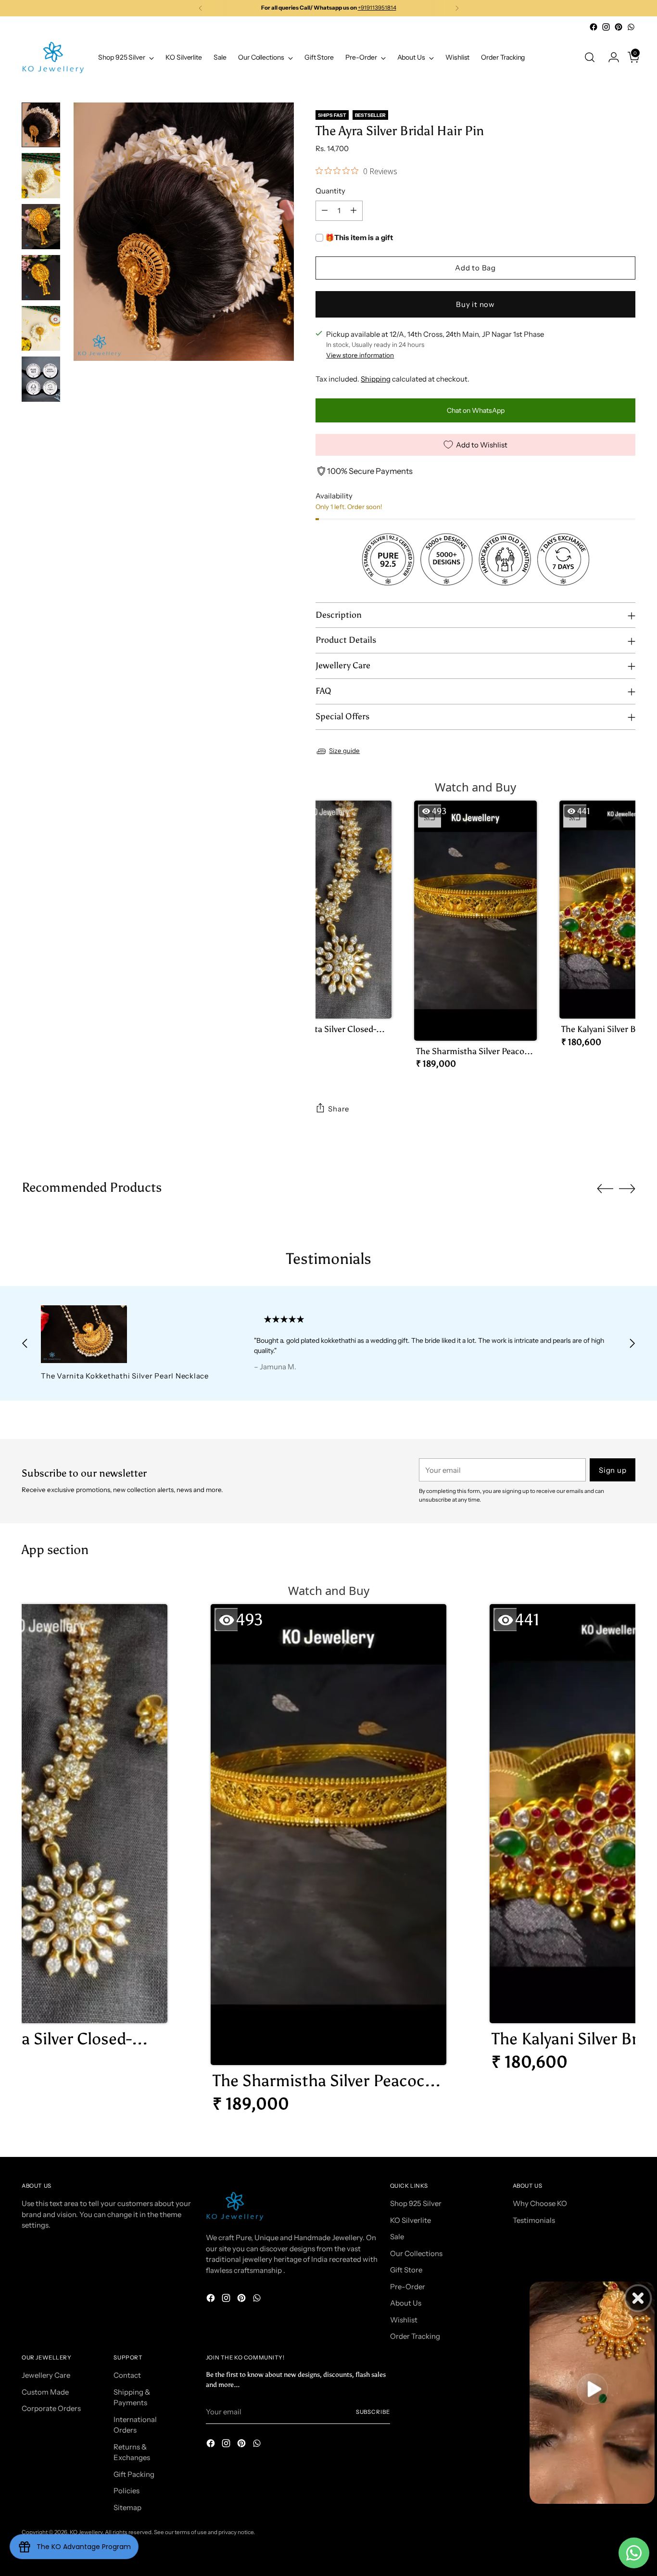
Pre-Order (408, 2287)
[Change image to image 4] (41, 278)
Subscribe (373, 2412)
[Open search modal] (590, 57)
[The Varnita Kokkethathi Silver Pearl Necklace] (127, 1334)
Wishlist (404, 2320)
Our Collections (416, 2253)
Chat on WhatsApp (476, 410)
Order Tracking (415, 2336)
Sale (397, 2237)
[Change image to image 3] (41, 227)
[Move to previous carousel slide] (605, 1189)
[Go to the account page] (610, 57)
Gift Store (406, 2270)
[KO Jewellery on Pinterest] (619, 27)
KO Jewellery (86, 2532)
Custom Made (45, 2392)
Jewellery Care (46, 2375)
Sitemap (127, 2507)
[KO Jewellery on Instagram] (606, 27)
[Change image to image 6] (41, 379)
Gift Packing (134, 2474)
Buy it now (475, 304)
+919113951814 (377, 8)
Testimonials (534, 2220)
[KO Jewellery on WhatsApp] (631, 27)
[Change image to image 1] (41, 125)
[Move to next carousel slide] (627, 1188)
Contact (127, 2375)
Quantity (330, 191)
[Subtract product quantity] (325, 211)
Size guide (344, 751)
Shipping (376, 379)
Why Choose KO (540, 2203)
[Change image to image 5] (41, 329)
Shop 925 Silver (416, 2203)
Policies (126, 2491)
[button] (330, 928)
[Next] (457, 8)
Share (339, 1109)
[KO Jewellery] (53, 57)
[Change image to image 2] (41, 176)
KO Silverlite (411, 2220)
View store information (360, 355)
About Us (406, 2303)
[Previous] (201, 8)
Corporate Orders (51, 2408)
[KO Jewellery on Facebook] (594, 27)
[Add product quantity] (354, 211)
